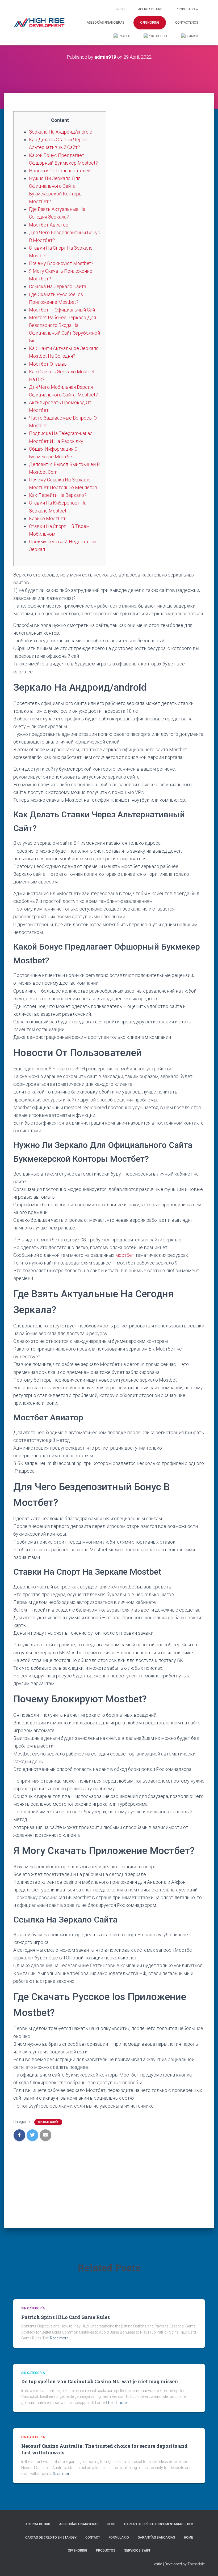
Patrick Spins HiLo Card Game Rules (66, 2317)
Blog (111, 2524)
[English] (122, 36)
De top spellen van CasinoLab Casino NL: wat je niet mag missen (100, 2381)
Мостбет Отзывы (48, 364)
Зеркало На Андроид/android (61, 132)
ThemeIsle (196, 2564)
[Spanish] (190, 36)
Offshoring (150, 23)
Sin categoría (48, 2122)
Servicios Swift (137, 2551)
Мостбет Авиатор (49, 225)
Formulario (119, 2537)
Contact (93, 2537)
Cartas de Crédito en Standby (51, 2537)
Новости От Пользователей (60, 171)
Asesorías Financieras (105, 23)
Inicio (120, 9)
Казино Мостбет (47, 518)
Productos (186, 9)
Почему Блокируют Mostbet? (61, 263)
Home (188, 2537)
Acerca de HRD (150, 9)
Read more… (60, 2338)
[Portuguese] (156, 36)
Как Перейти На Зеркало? (58, 495)
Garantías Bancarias (156, 2537)
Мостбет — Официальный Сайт (63, 310)
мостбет (125, 1255)
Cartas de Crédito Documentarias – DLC (159, 2524)
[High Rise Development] (39, 23)
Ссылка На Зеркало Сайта (58, 286)
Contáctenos (187, 23)
